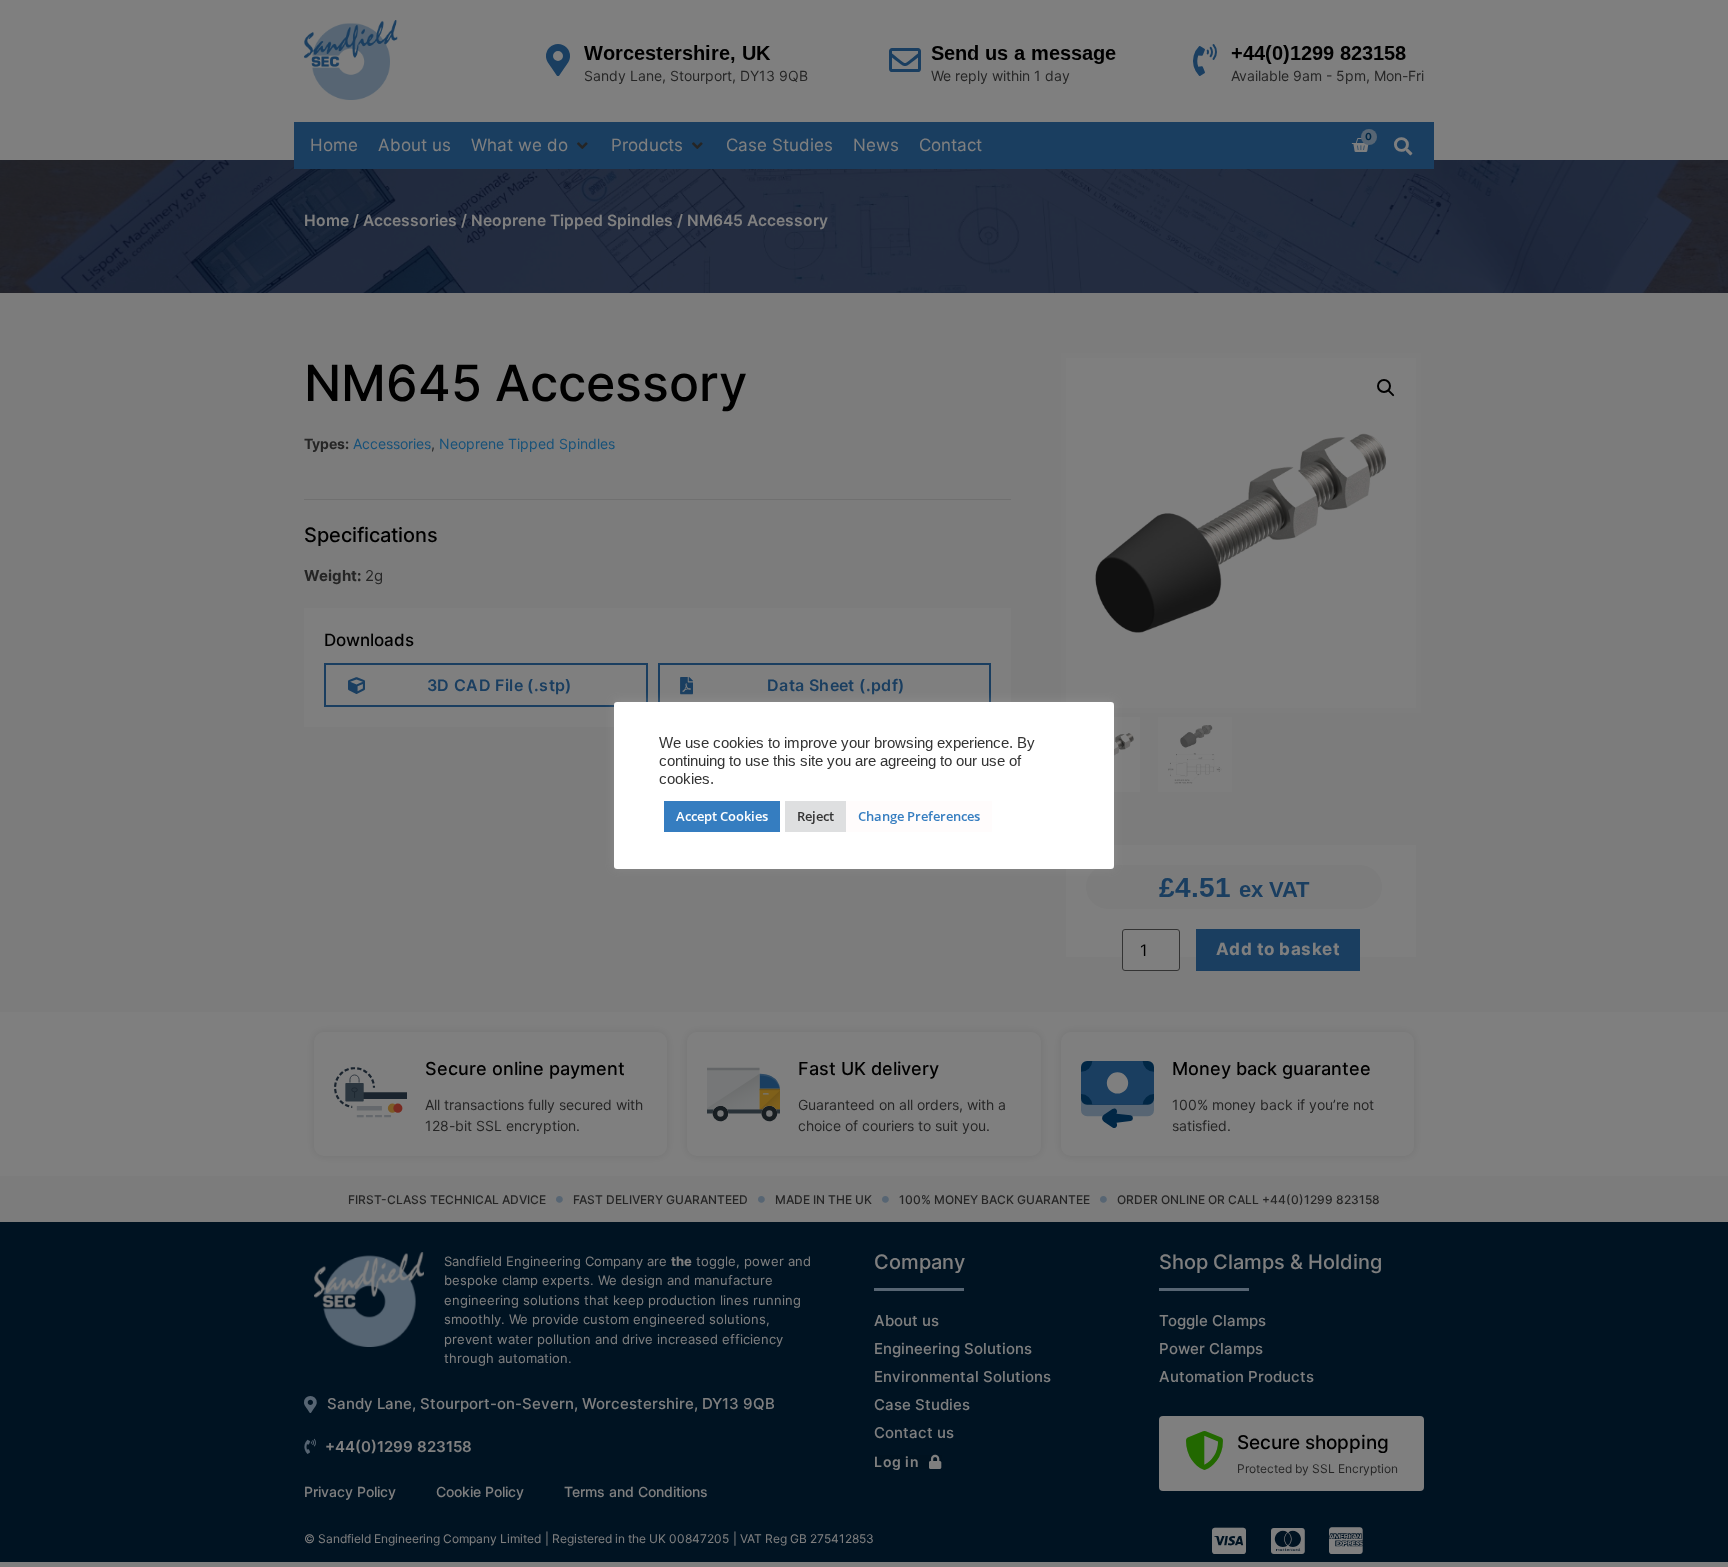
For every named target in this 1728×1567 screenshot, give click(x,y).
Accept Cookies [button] (722, 816)
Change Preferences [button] (919, 816)
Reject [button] (815, 816)
